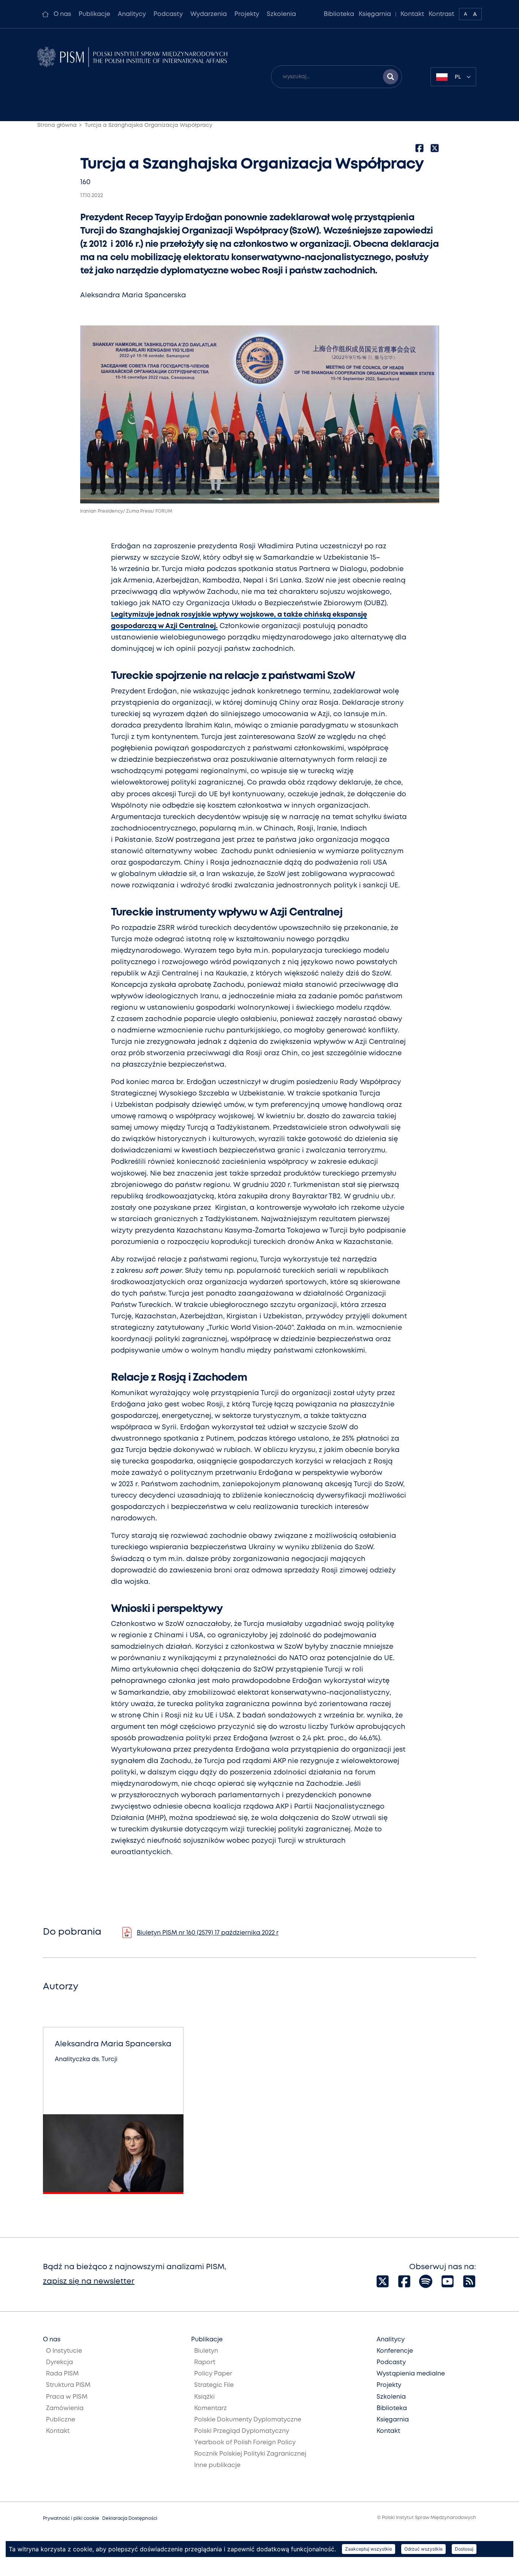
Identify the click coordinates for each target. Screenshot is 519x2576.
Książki (204, 2397)
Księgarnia (375, 14)
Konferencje (395, 2351)
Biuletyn (206, 2351)
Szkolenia (281, 14)
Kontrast (441, 14)
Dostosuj (464, 2549)
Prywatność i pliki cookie (71, 2518)
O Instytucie (64, 2351)
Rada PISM (62, 2374)
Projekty (247, 14)
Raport (205, 2362)
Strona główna (57, 125)
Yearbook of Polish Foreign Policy (245, 2443)
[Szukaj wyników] (391, 77)
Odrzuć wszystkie (423, 2549)
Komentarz (210, 2408)
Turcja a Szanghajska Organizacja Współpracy (149, 125)
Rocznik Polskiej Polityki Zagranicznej (250, 2454)
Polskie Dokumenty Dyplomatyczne (248, 2420)
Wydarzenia (209, 14)
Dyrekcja (59, 2362)
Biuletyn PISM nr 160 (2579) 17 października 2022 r (208, 1933)
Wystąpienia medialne (411, 2374)
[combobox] (453, 77)
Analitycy (132, 14)
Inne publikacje (217, 2465)
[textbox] (453, 77)
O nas (62, 14)
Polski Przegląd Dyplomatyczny (242, 2431)
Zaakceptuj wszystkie (369, 2549)
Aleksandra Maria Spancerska (133, 295)
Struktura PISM (68, 2385)
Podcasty (168, 14)
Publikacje (94, 14)
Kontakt (412, 14)
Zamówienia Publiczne (65, 2414)
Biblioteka (339, 14)
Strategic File (214, 2385)
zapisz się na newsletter (89, 2282)
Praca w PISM (67, 2397)
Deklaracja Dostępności (130, 2518)
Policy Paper (213, 2374)
